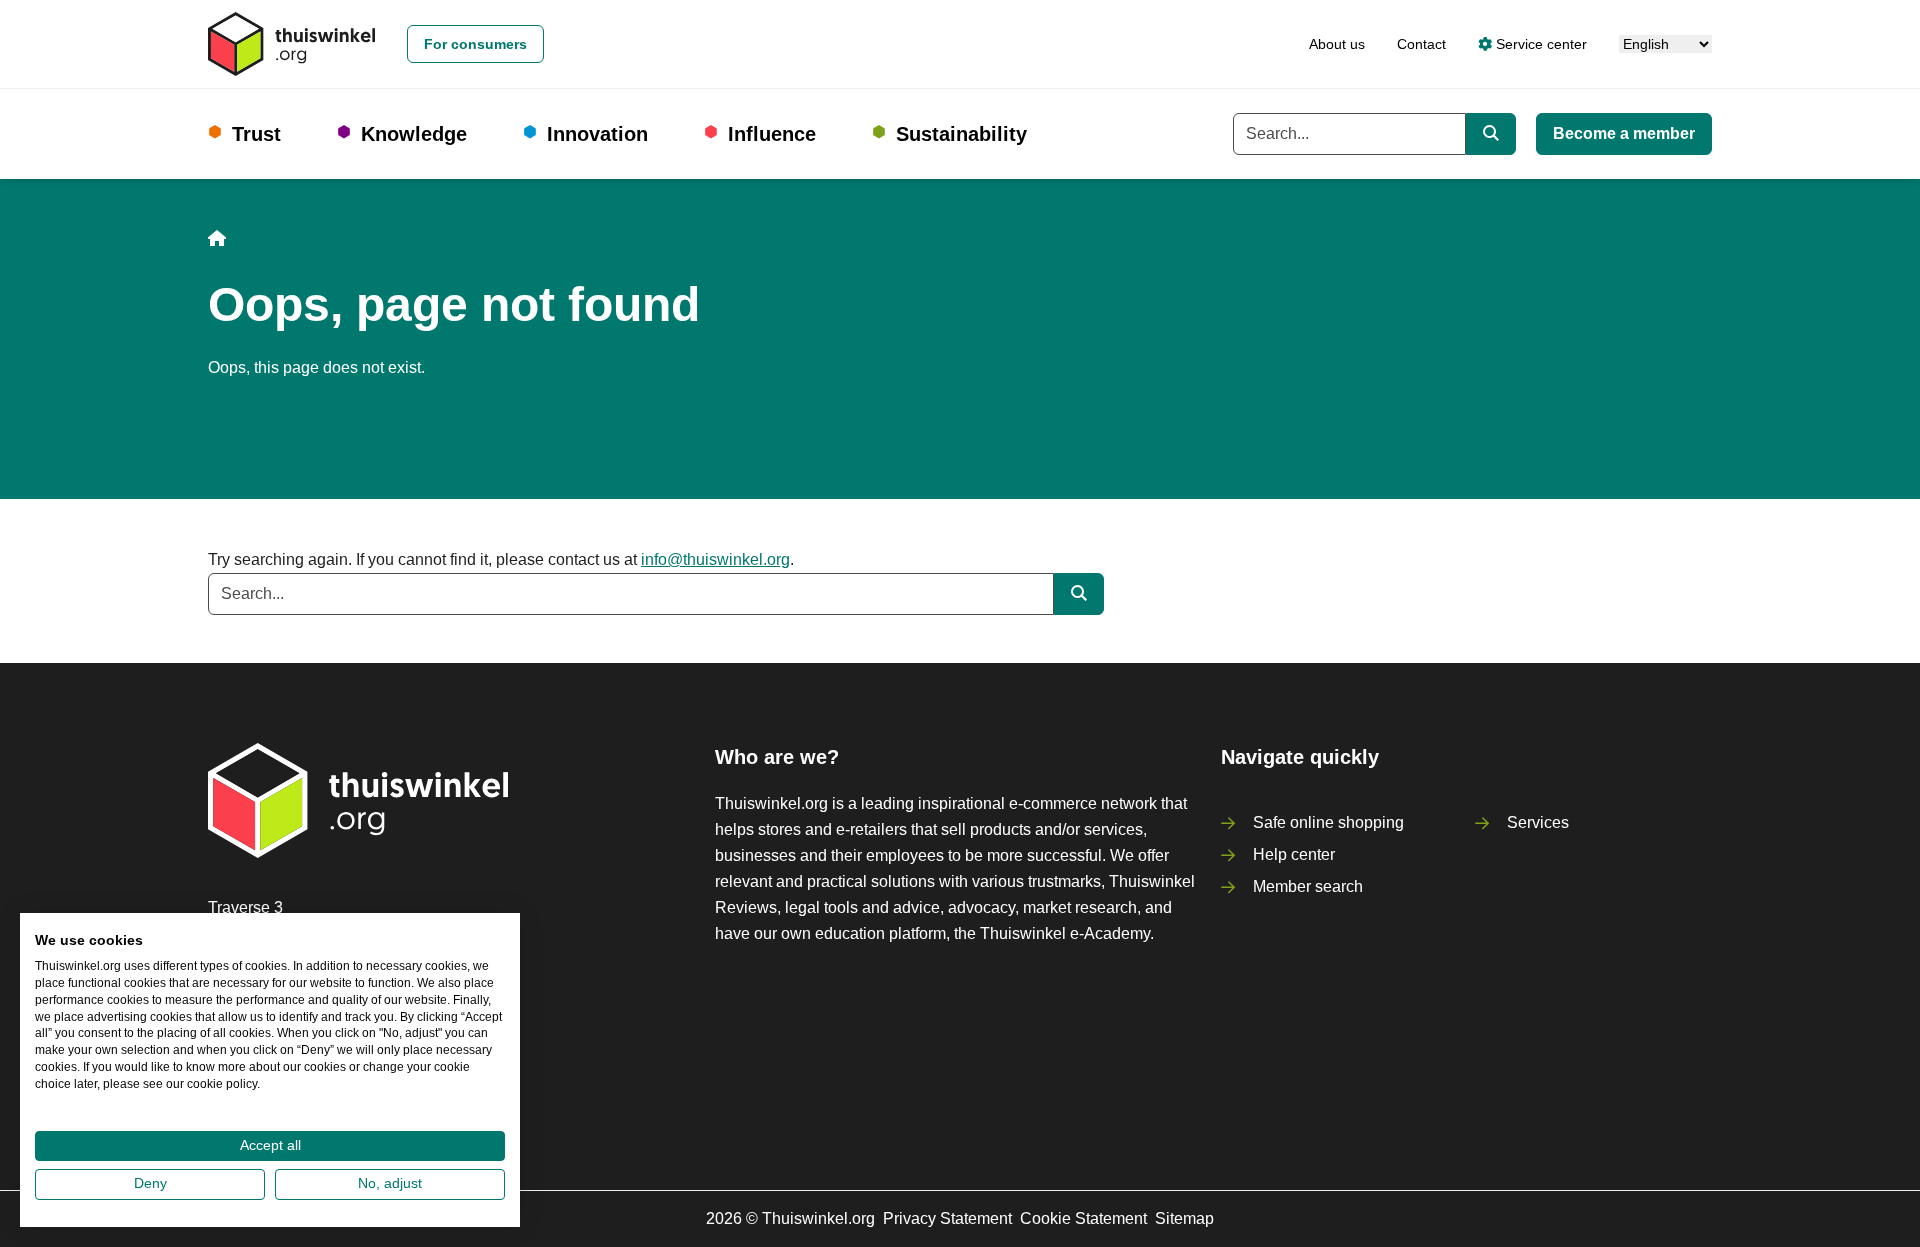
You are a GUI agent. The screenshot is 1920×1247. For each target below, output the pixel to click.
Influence (772, 134)
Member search (1308, 886)
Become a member (1624, 133)
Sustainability (961, 134)
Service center (1539, 44)
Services (1538, 822)
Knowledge (414, 134)
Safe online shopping (1328, 822)
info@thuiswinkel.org (715, 559)
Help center (1294, 854)
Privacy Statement (947, 1218)
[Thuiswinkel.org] (291, 44)
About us (1337, 44)
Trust (256, 134)
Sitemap (1184, 1218)
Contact (1421, 44)
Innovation (597, 134)
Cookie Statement (1083, 1218)
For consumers (475, 44)
